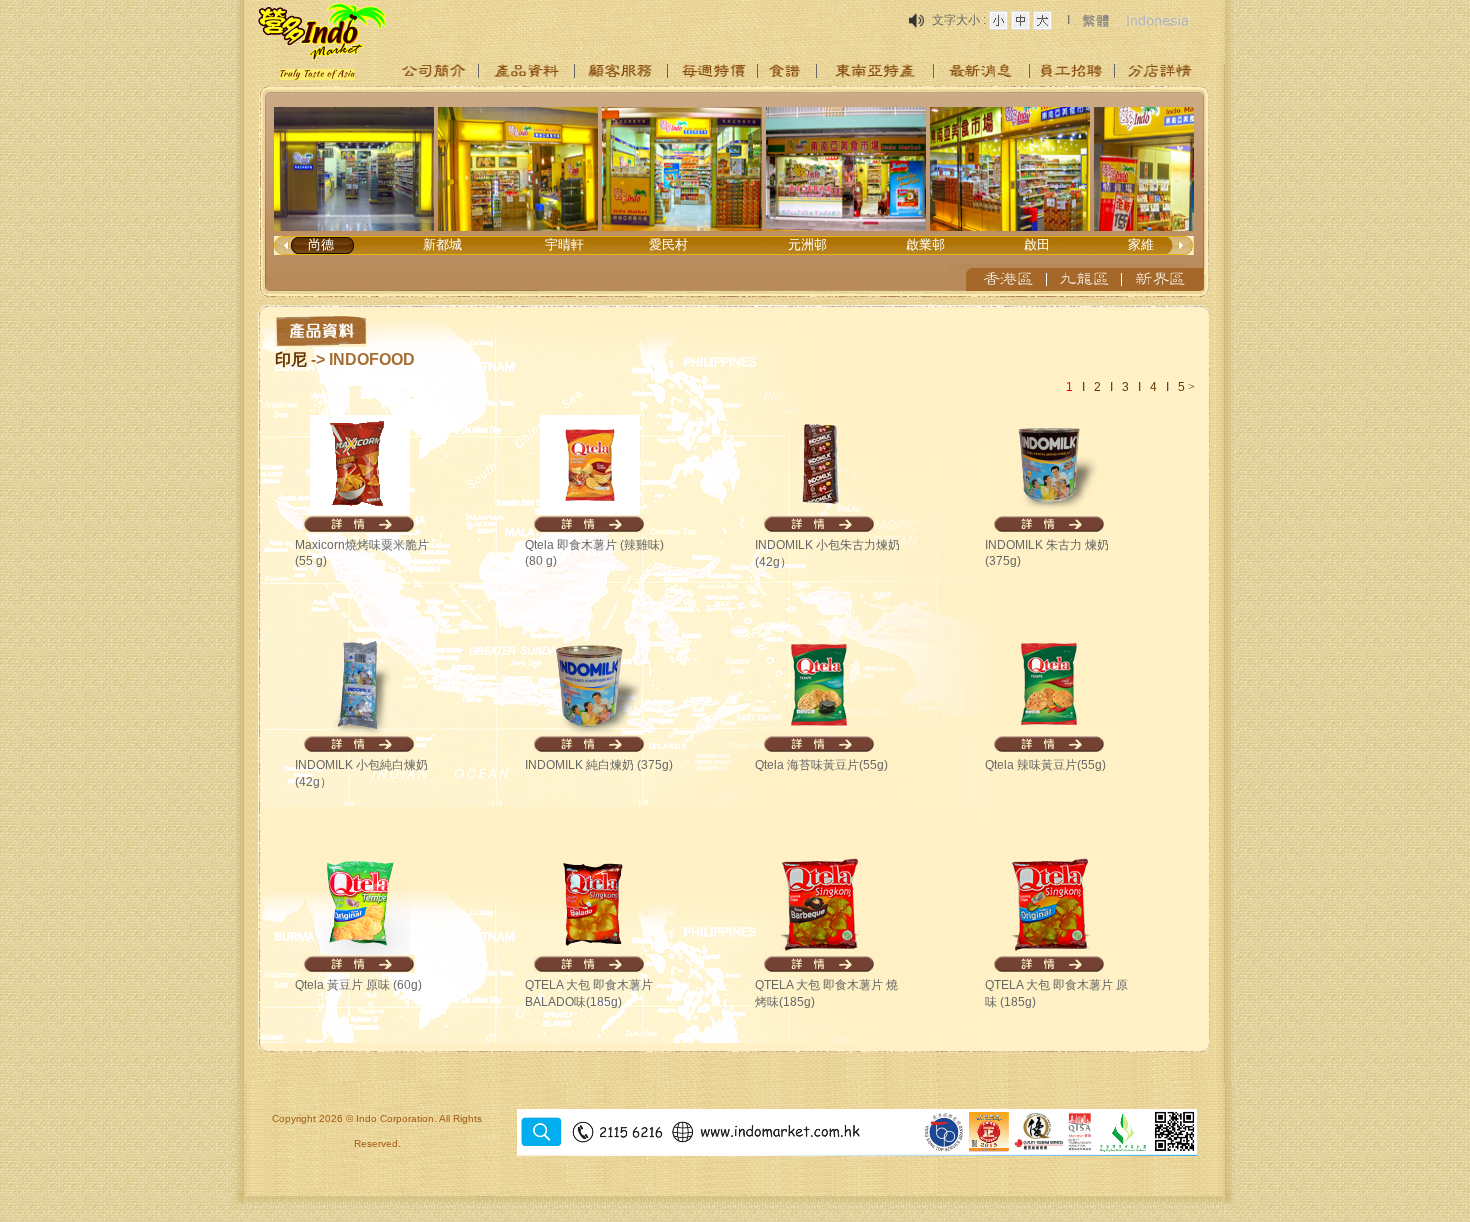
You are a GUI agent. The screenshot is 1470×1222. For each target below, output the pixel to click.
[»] (434, 71)
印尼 (291, 359)
